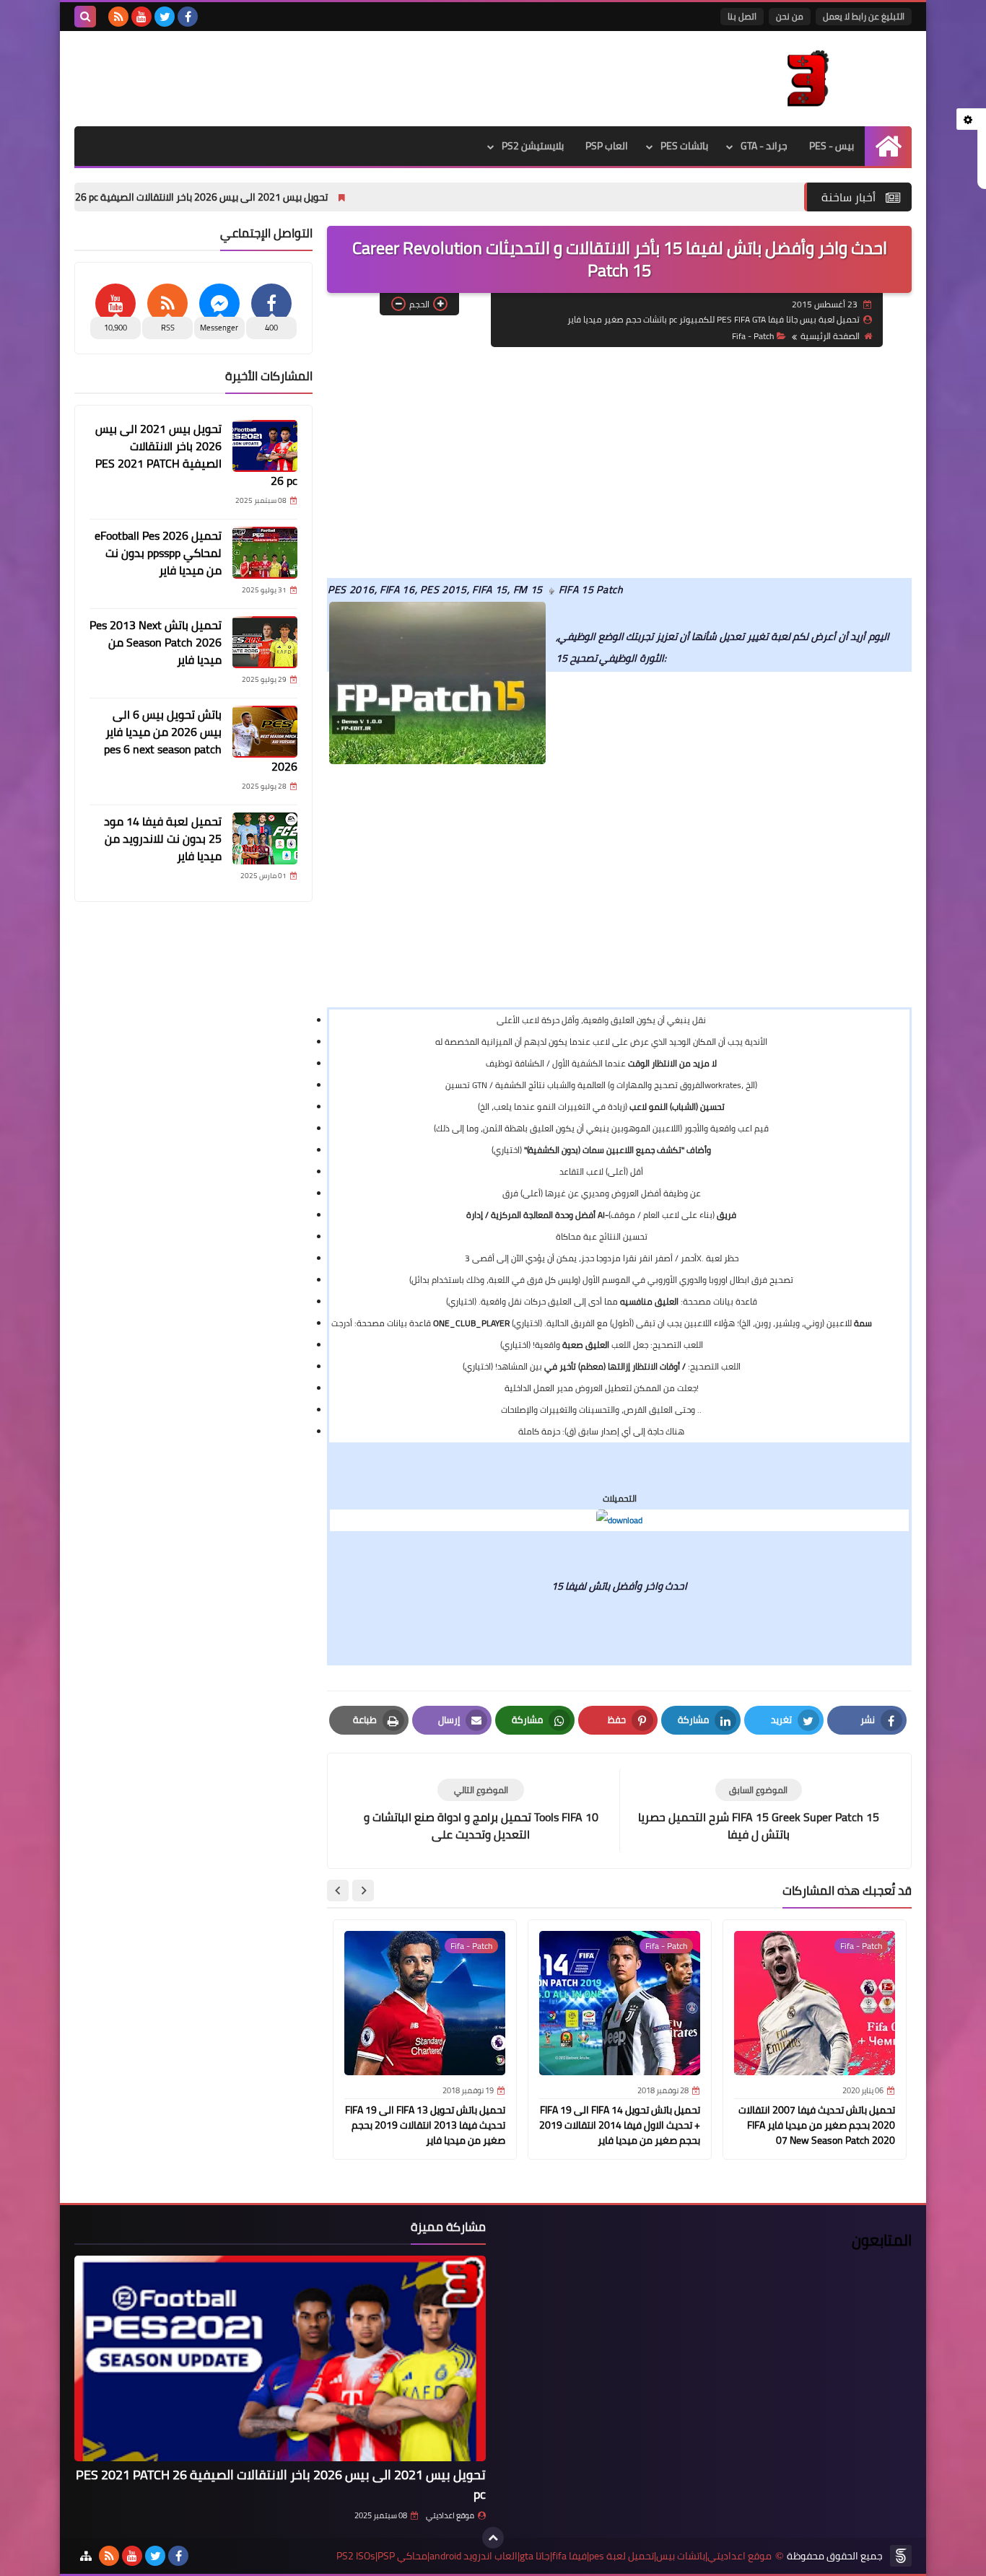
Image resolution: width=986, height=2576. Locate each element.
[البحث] (85, 17)
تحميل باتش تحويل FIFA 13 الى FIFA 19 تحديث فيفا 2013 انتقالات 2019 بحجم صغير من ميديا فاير (425, 2125)
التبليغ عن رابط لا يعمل (864, 16)
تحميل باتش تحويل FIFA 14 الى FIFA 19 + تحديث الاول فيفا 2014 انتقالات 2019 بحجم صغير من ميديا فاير (620, 2125)
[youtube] (141, 17)
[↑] (493, 2538)
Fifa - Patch (753, 336)
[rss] (118, 17)
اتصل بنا (742, 16)
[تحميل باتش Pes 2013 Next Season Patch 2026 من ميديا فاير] (265, 642)
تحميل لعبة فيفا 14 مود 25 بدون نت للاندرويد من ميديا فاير (163, 838)
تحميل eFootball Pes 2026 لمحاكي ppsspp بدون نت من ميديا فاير (158, 553)
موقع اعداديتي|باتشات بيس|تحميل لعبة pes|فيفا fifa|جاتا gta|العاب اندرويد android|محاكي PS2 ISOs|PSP (554, 2556)
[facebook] (188, 17)
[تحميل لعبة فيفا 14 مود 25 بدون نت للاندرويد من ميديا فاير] (265, 838)
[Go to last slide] (363, 1891)
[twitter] (165, 17)
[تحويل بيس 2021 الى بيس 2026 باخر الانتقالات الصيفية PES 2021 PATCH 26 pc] (265, 446)
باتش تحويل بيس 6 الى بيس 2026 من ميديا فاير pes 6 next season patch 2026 (201, 740)
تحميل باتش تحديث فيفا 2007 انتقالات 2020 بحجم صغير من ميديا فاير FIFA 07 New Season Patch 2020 (817, 2125)
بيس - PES (832, 146)
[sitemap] (86, 2556)
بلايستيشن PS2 (533, 146)
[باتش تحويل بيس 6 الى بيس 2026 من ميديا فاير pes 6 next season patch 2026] (265, 732)
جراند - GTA (764, 146)
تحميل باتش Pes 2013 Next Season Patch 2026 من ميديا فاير (156, 642)
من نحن (790, 16)
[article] (481, 1811)
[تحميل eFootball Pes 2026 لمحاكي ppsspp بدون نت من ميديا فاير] (265, 553)
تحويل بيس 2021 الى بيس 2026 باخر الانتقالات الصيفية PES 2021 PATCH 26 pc (254, 197)
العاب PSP (607, 146)
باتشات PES (684, 146)
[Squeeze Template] (901, 2556)
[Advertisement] (619, 463)
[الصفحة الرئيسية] (888, 146)
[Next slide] (338, 1891)
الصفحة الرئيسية (830, 336)
